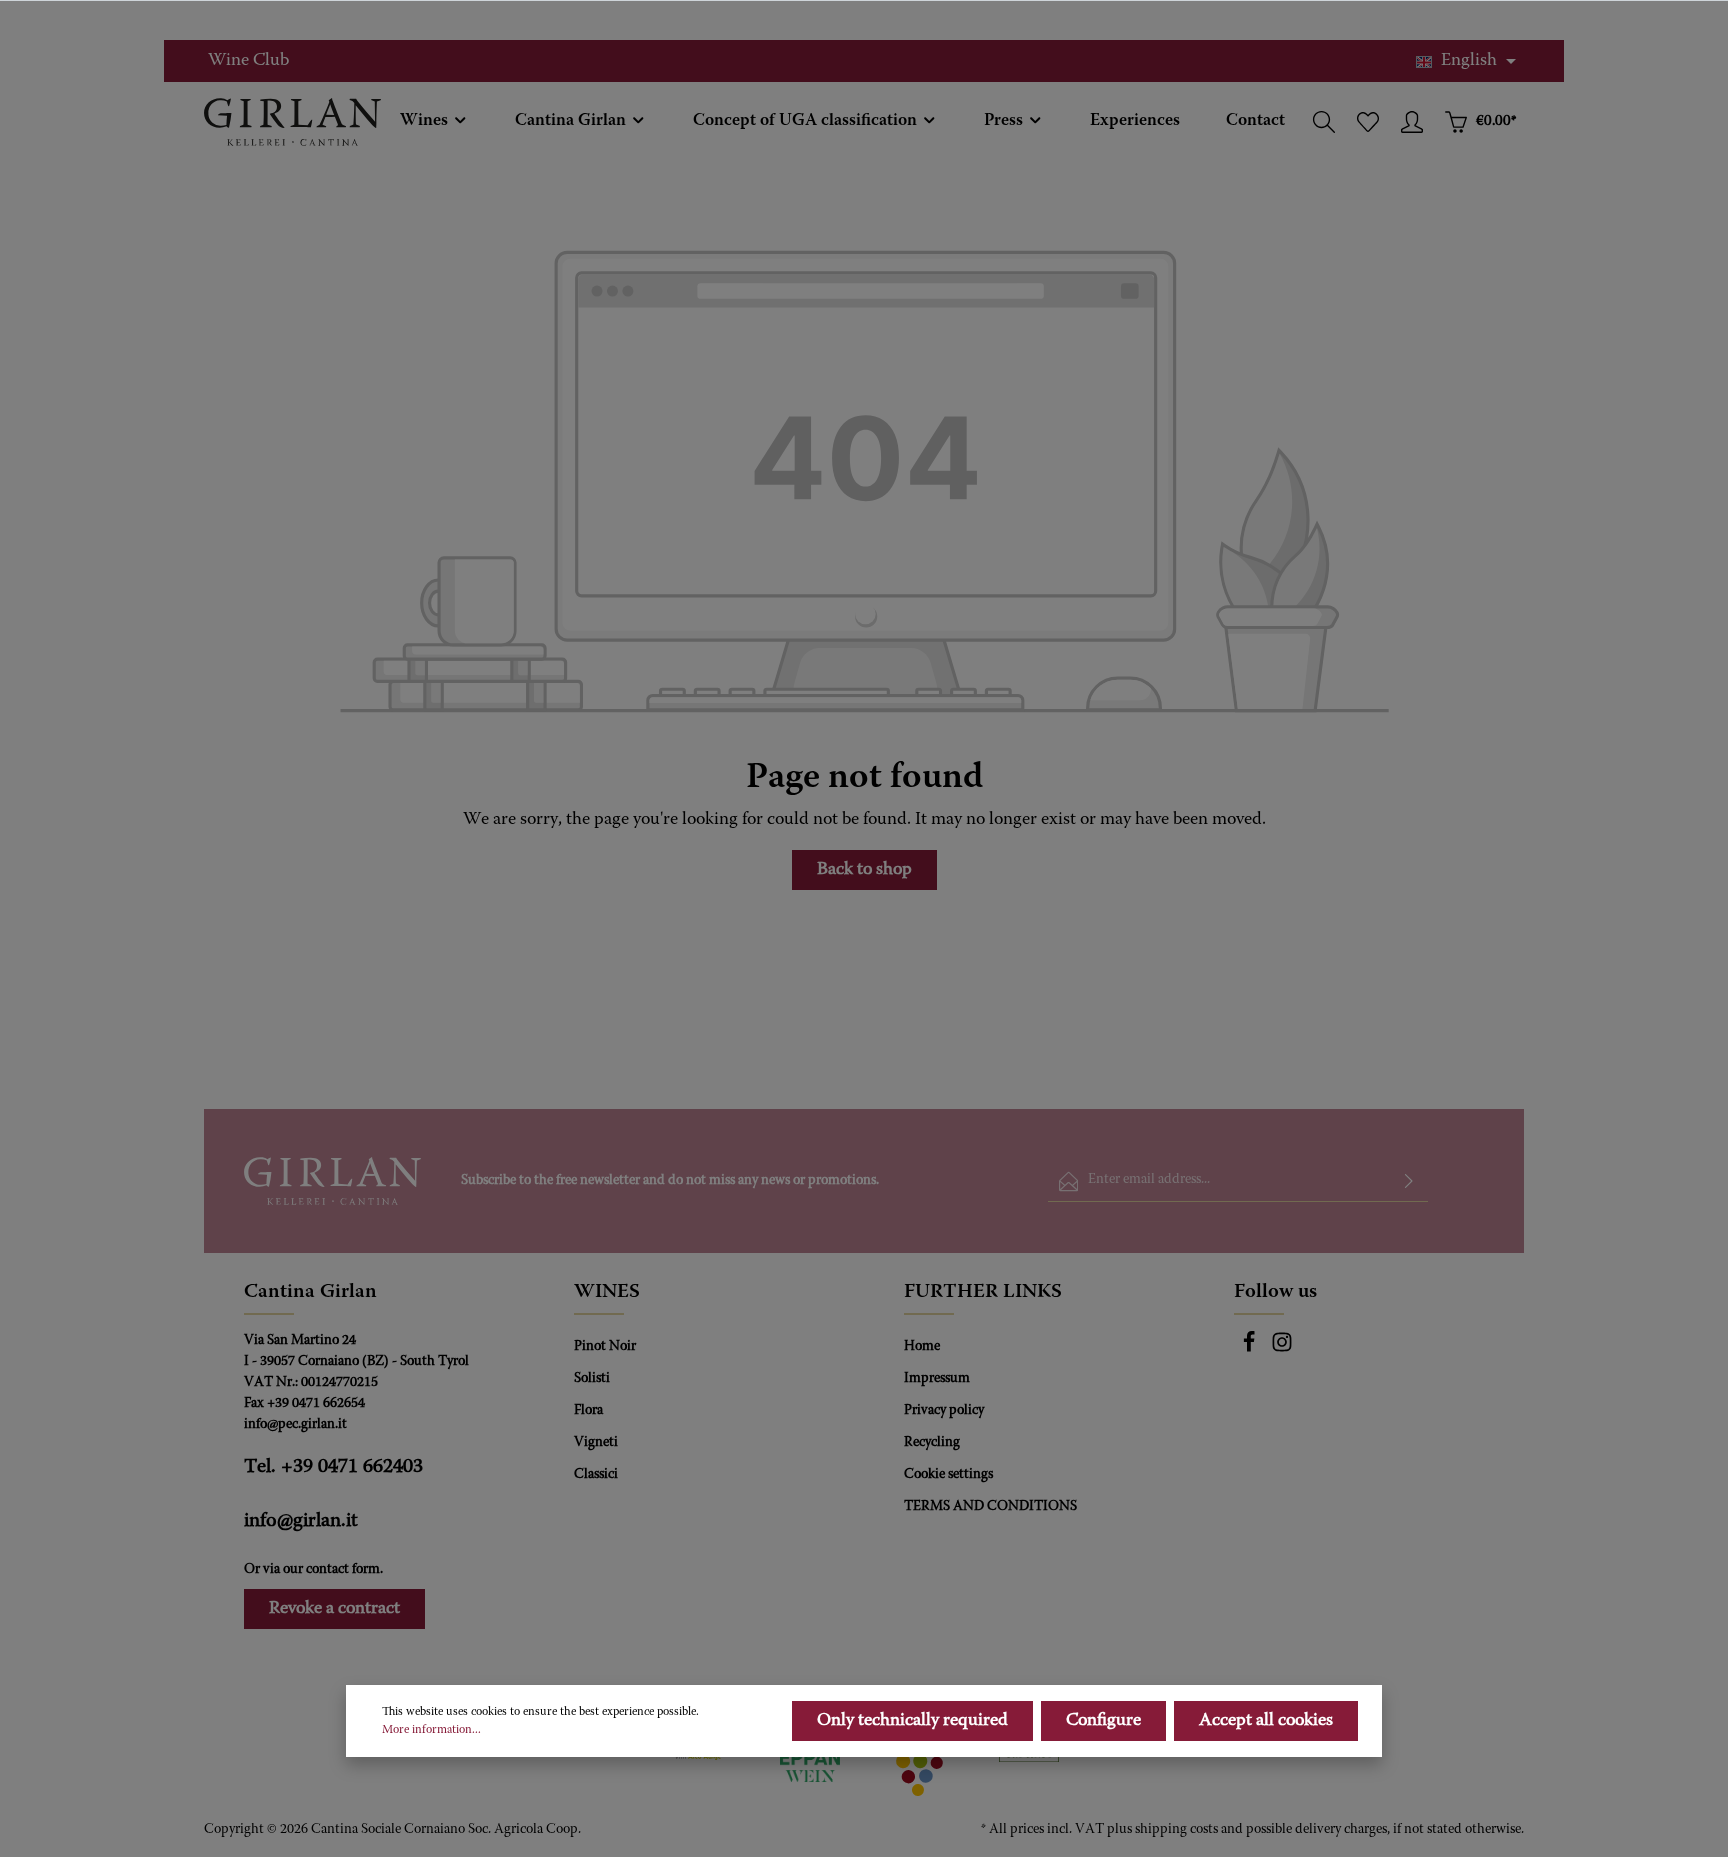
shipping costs (1176, 1830)
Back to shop (864, 870)
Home (922, 1347)
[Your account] (1412, 122)
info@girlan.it (301, 1521)
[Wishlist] (1368, 122)
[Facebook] (1250, 1350)
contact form (343, 1570)
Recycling (932, 1443)
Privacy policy (944, 1411)
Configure (1103, 1721)
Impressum (937, 1379)
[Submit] (1409, 1181)
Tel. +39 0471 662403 (333, 1467)
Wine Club (248, 61)
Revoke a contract (334, 1609)
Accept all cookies (1266, 1721)
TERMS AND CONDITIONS (990, 1507)
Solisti (592, 1379)
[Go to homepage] (292, 122)
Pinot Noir (605, 1347)
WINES (607, 1292)
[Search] (1324, 122)
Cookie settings (948, 1475)
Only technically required (912, 1721)
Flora (588, 1411)
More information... (431, 1730)
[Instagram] (1282, 1350)
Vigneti (596, 1443)
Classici (596, 1475)
